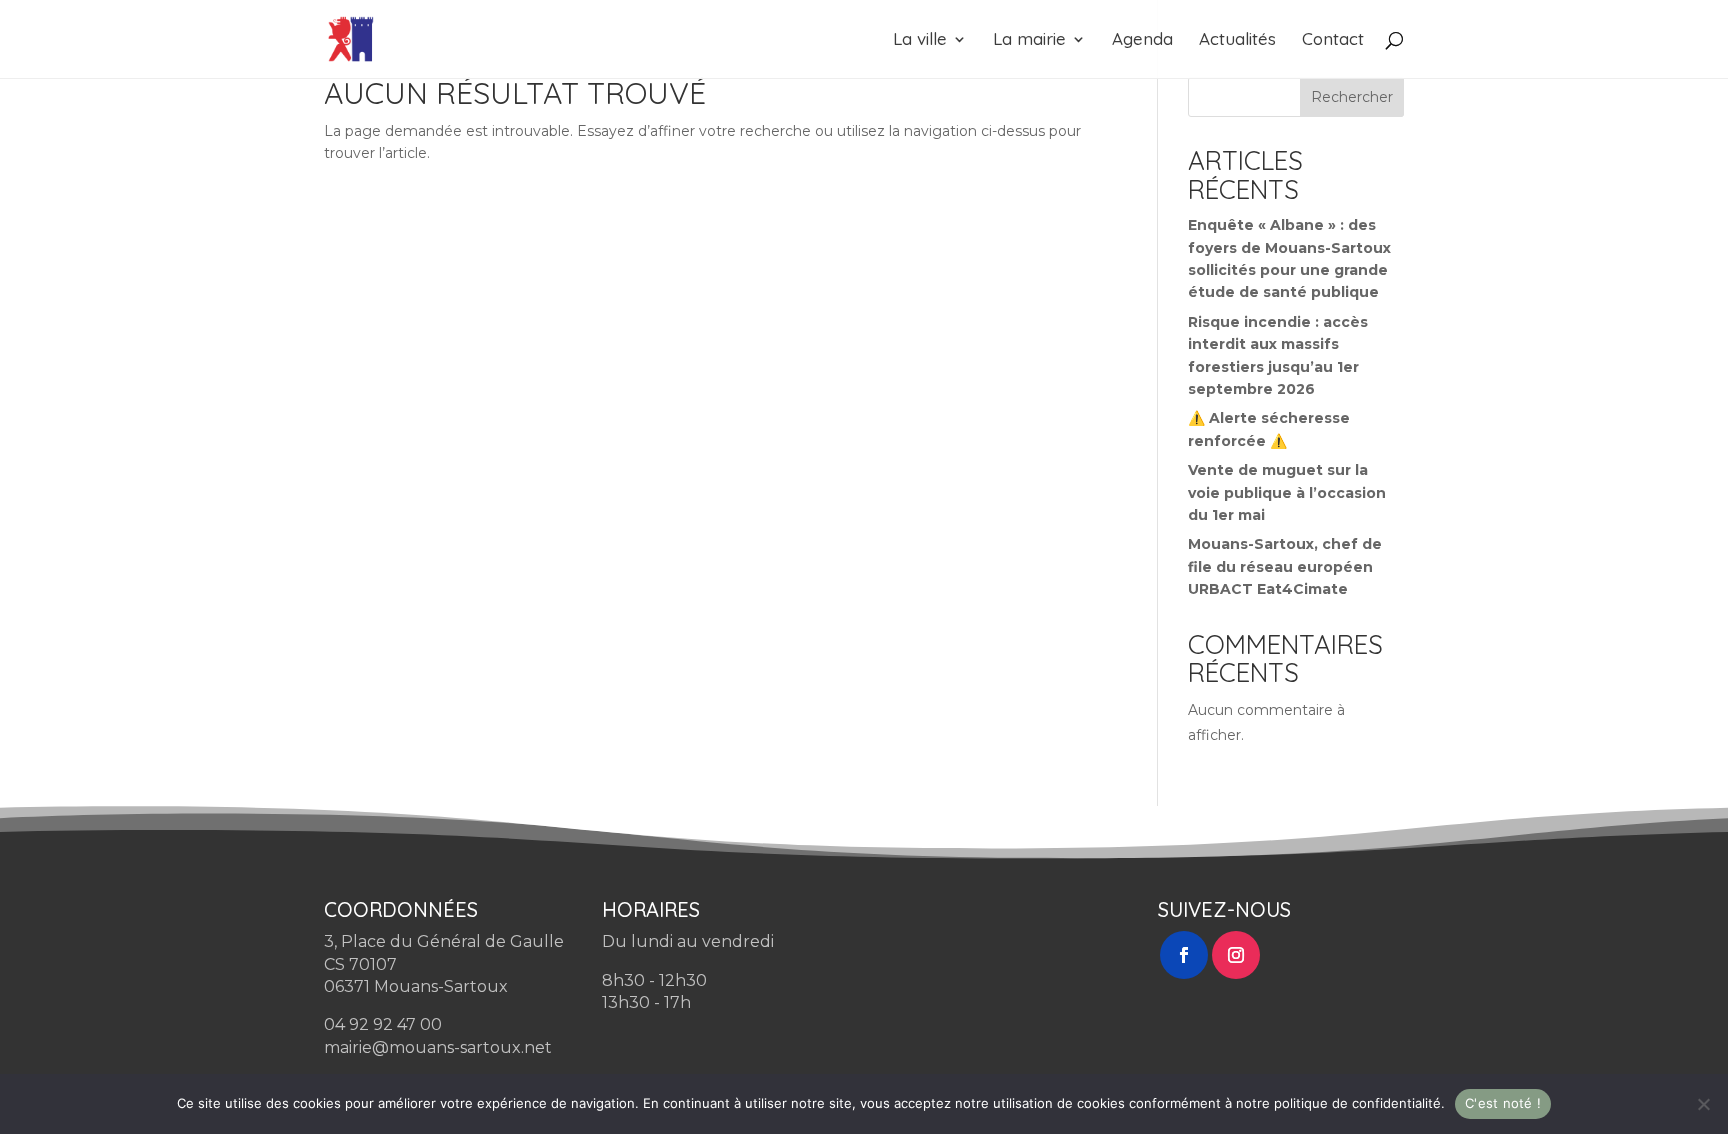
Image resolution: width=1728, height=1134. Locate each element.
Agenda (1142, 40)
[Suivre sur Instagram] (1236, 955)
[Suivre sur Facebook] (1184, 955)
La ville (920, 40)
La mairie (1029, 40)
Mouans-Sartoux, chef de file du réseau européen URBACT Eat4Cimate (1285, 566)
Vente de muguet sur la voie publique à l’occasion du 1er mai (1287, 492)
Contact (1333, 40)
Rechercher (1352, 97)
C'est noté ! (1503, 1103)
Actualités (1237, 40)
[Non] (1703, 1104)
